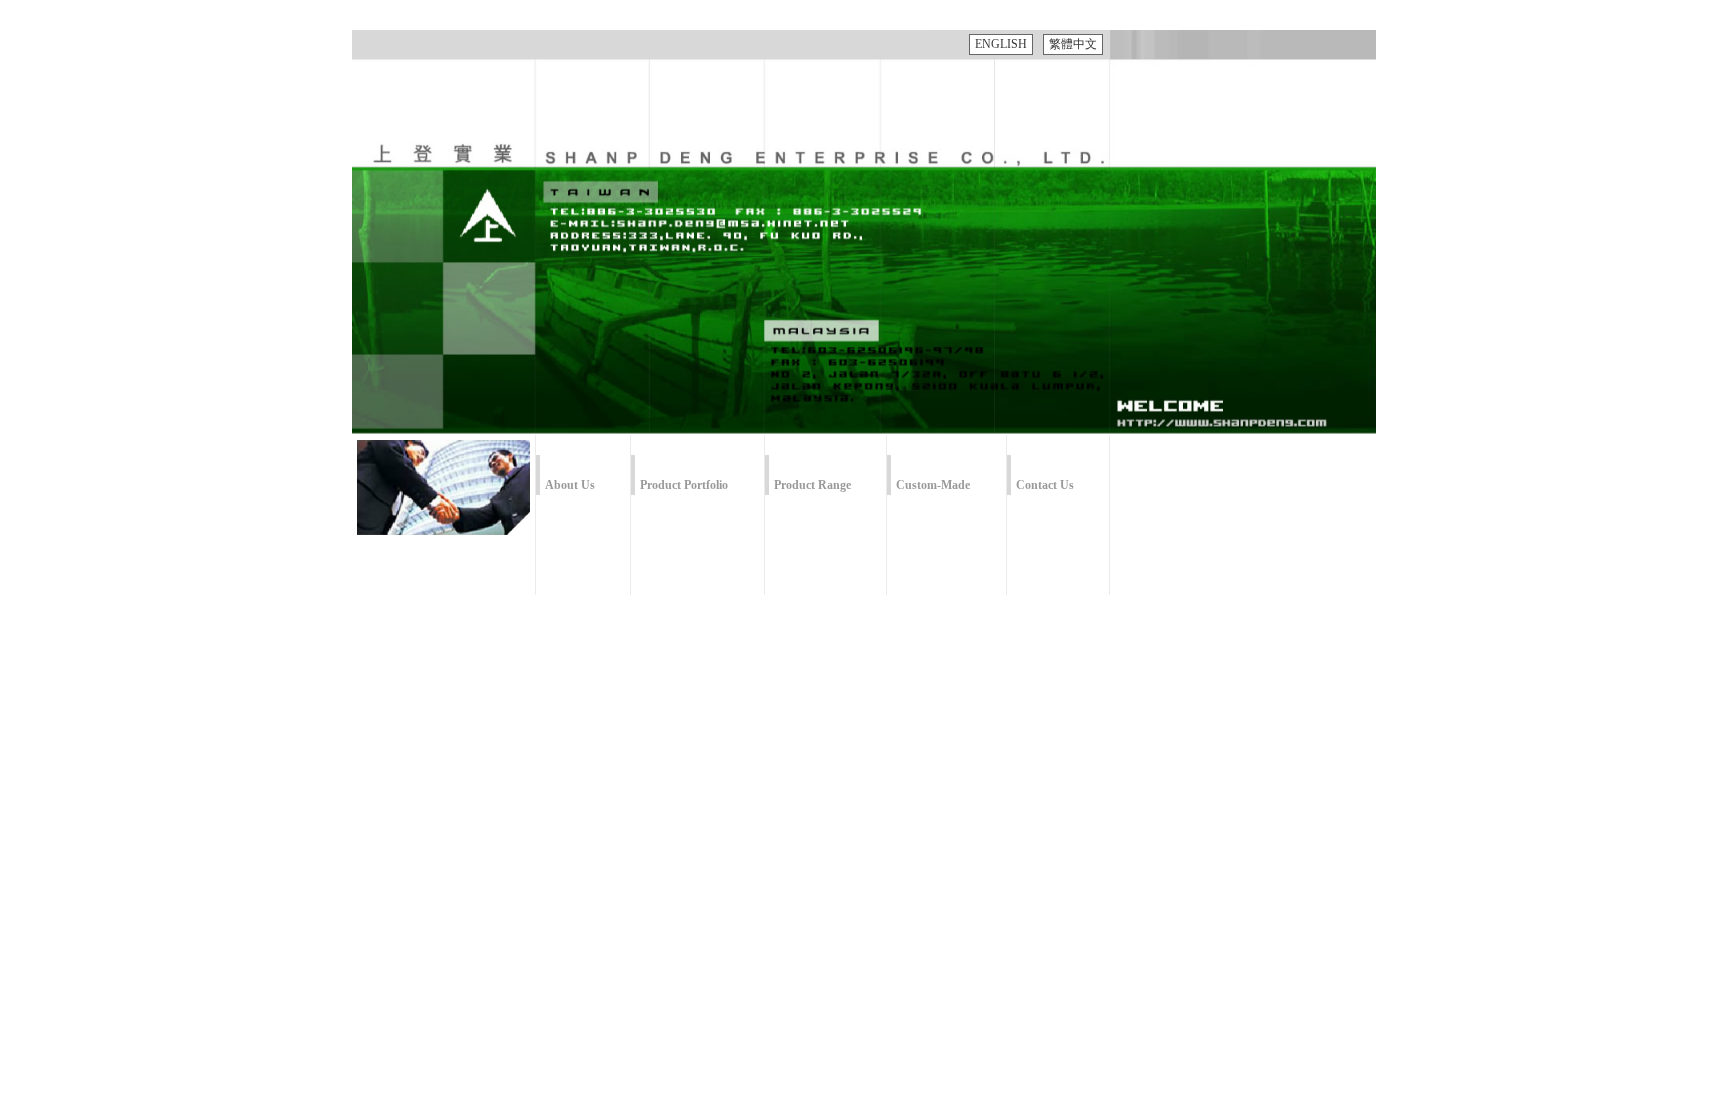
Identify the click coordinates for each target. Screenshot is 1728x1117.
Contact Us (1045, 485)
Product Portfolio (684, 485)
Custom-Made (933, 485)
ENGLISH (1001, 44)
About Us (570, 485)
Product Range (812, 485)
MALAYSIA (952, 309)
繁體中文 (1073, 44)
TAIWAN (732, 175)
